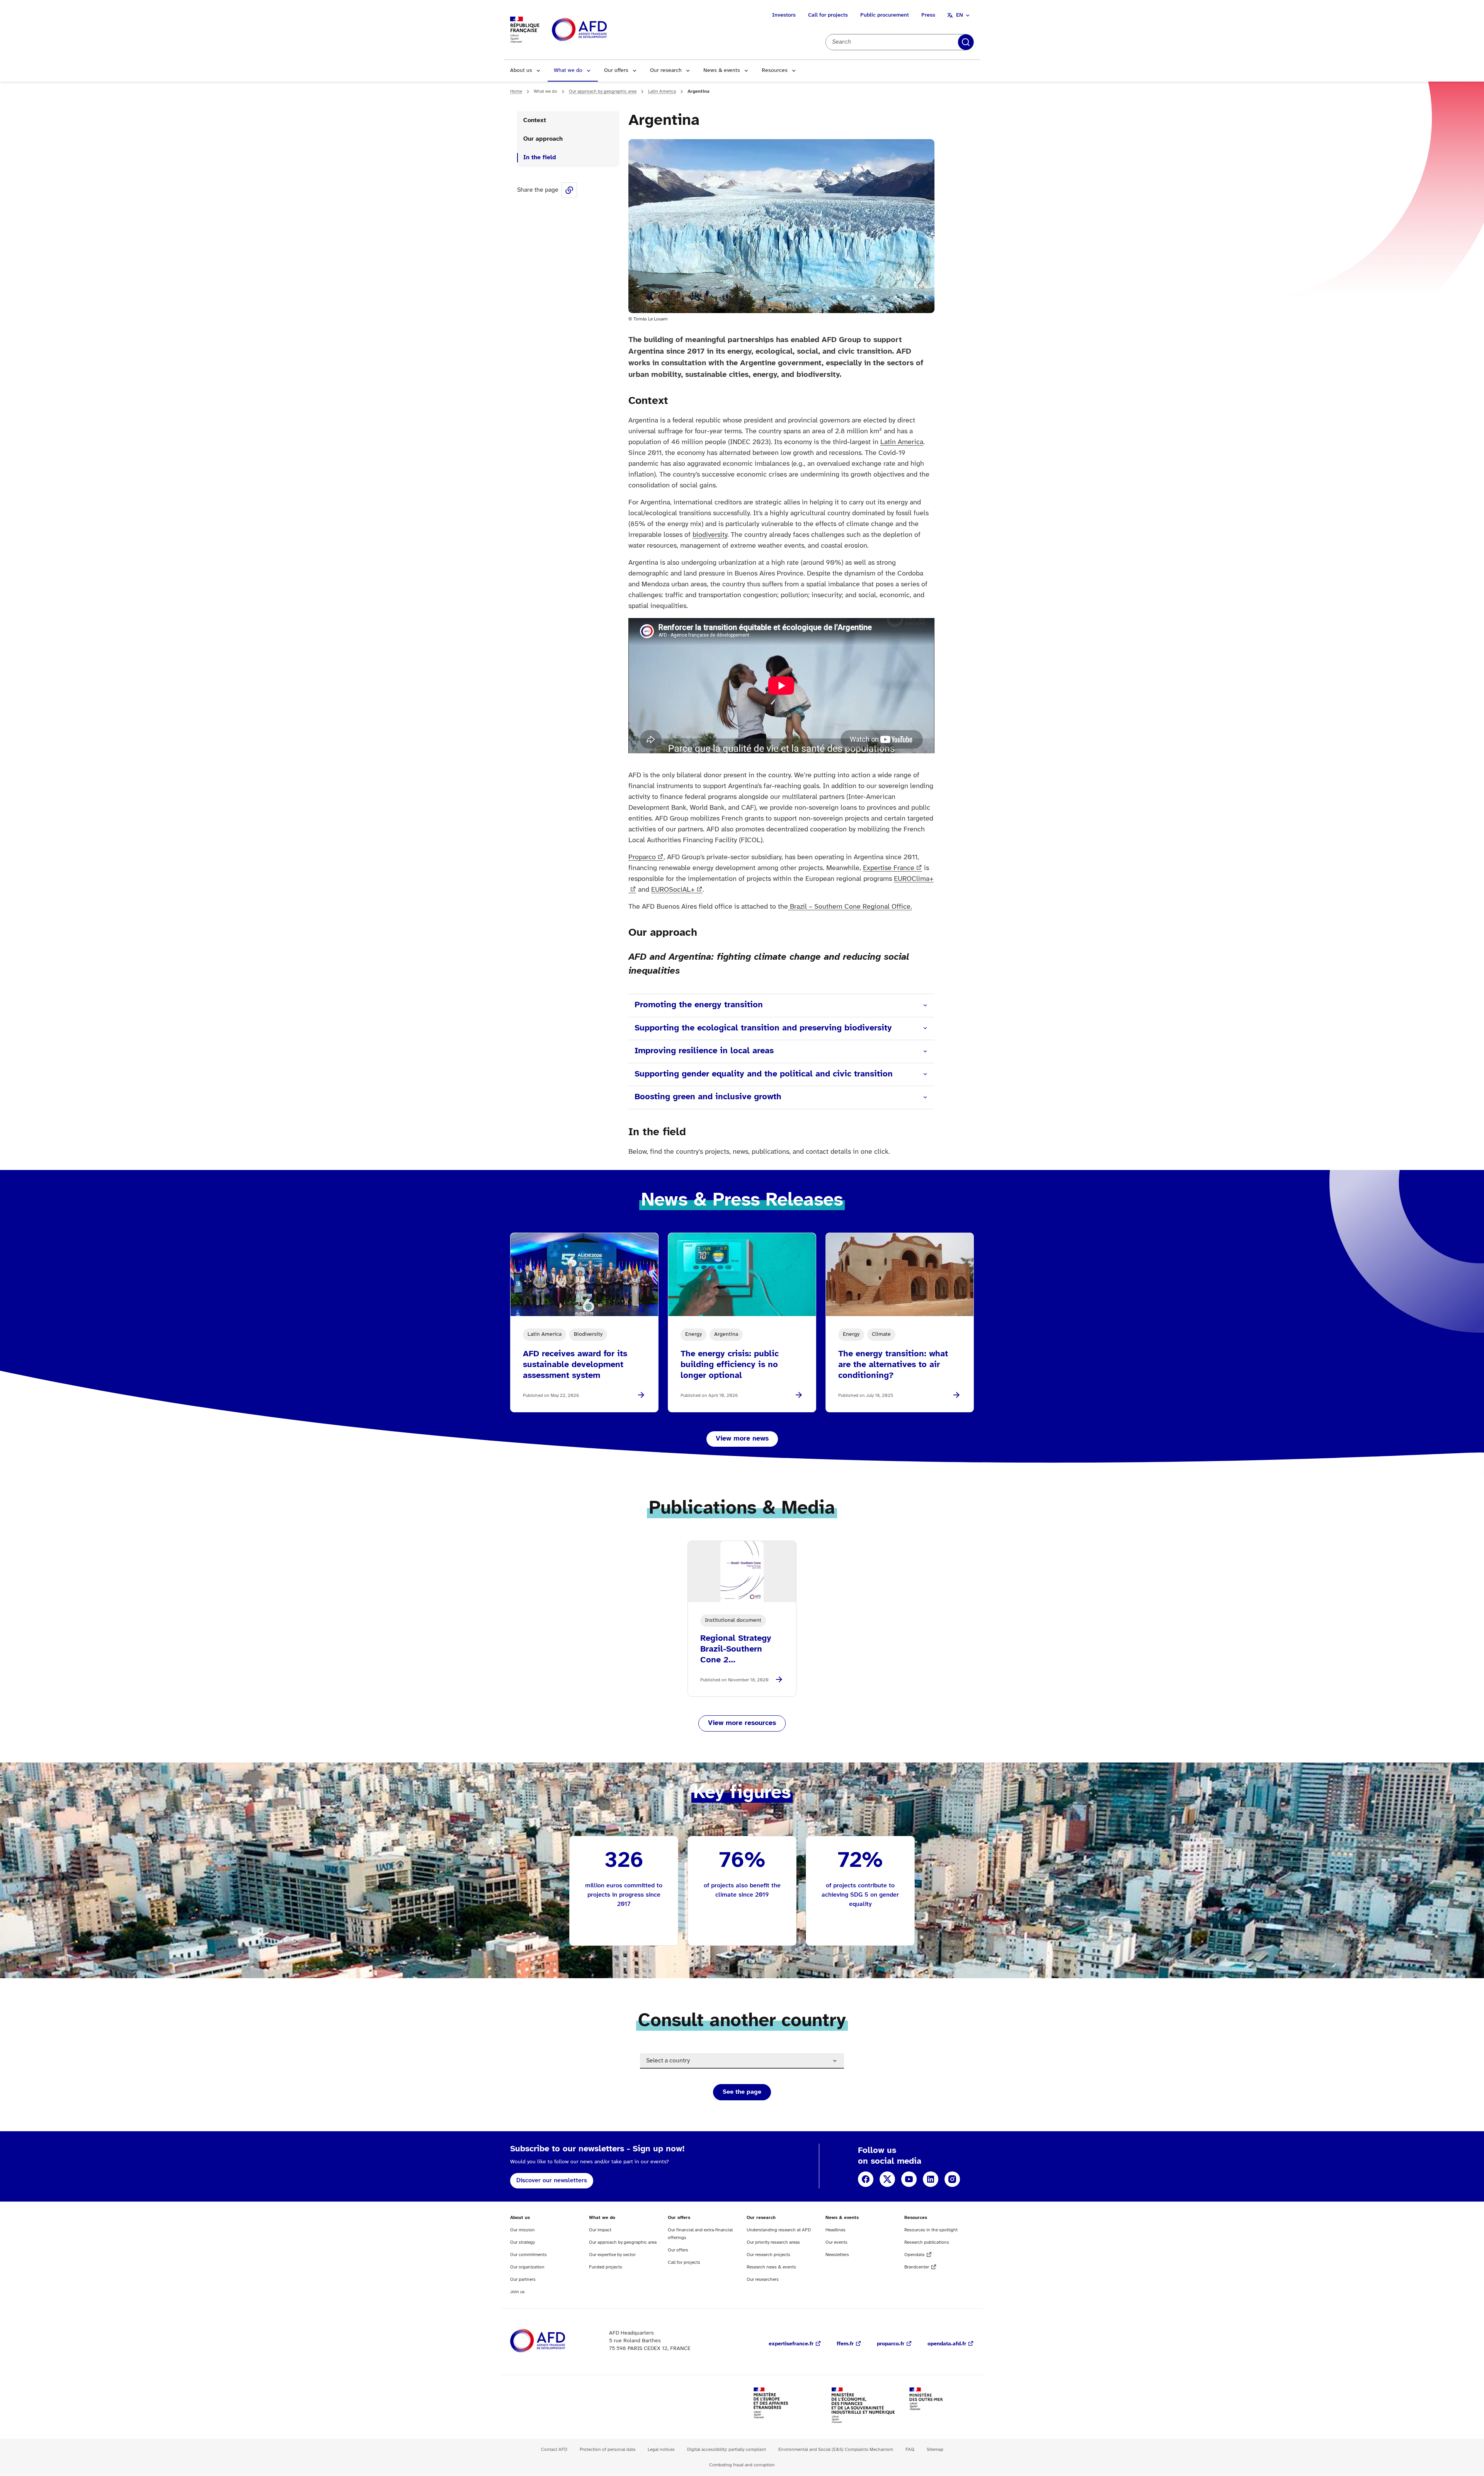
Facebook (866, 2179)
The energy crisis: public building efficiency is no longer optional (730, 1365)
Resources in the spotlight (931, 2230)
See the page (742, 2092)
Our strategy (522, 2242)
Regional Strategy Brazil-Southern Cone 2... (736, 1649)
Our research (666, 71)
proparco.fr (891, 2344)
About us (521, 71)
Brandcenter (917, 2267)
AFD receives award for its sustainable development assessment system (575, 1365)
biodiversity (710, 535)
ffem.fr (845, 2344)
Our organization (527, 2267)
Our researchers (763, 2279)
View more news (742, 1439)
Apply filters (966, 42)
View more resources (742, 1723)
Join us (517, 2292)
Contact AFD (554, 2450)
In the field (540, 158)
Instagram (952, 2179)
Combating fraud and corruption (742, 2465)
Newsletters (837, 2255)
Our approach (543, 139)
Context (535, 120)
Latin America (662, 91)
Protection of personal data (608, 2450)
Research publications (927, 2242)
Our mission (522, 2230)
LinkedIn (931, 2179)
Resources (775, 71)
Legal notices (661, 2450)
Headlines (836, 2230)
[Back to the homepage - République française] (597, 30)
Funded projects (606, 2267)
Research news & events (771, 2267)
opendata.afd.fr (947, 2344)
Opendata (914, 2255)
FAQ (910, 2450)
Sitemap (935, 2450)
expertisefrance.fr (791, 2344)
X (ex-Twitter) (887, 2179)
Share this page (569, 190)
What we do (568, 71)
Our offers (616, 71)
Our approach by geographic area (603, 91)
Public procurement (885, 15)
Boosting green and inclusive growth (708, 1097)
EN (960, 15)
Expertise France (889, 868)
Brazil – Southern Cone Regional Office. (850, 907)
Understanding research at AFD (779, 2230)
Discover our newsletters (552, 2181)
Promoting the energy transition (699, 1005)
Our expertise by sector (612, 2255)
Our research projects (768, 2255)
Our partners (523, 2279)
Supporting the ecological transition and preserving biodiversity (763, 1028)
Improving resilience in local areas (704, 1051)
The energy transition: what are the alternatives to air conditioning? (893, 1365)
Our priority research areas (773, 2242)
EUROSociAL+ (673, 890)
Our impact (600, 2230)
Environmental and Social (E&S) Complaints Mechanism (836, 2450)
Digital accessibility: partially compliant (727, 2450)
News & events (722, 71)
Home (516, 91)
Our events (836, 2242)
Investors (784, 15)
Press (928, 15)
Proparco (642, 857)
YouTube (909, 2179)
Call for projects (828, 15)
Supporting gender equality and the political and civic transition (764, 1074)
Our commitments (528, 2255)
